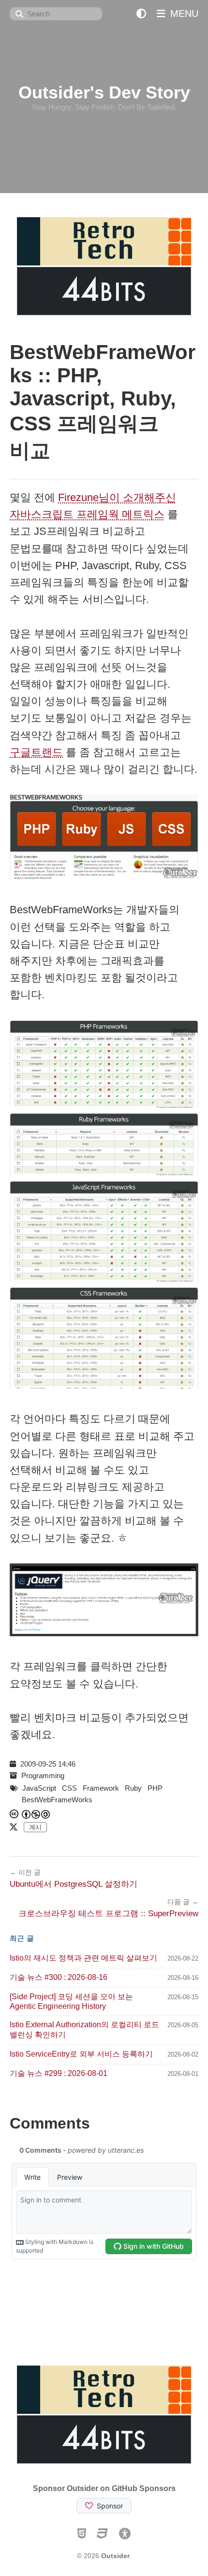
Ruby (133, 1788)
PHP (155, 1788)
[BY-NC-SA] (36, 1814)
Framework (101, 1788)
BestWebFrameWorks (57, 1800)
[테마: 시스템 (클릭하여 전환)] (141, 14)
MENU (183, 14)
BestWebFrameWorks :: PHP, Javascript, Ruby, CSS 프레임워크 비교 (103, 401)
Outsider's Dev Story (104, 92)
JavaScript (39, 1788)
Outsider (115, 2556)
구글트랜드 (36, 752)
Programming (43, 1775)
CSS (69, 1788)
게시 (35, 1827)
